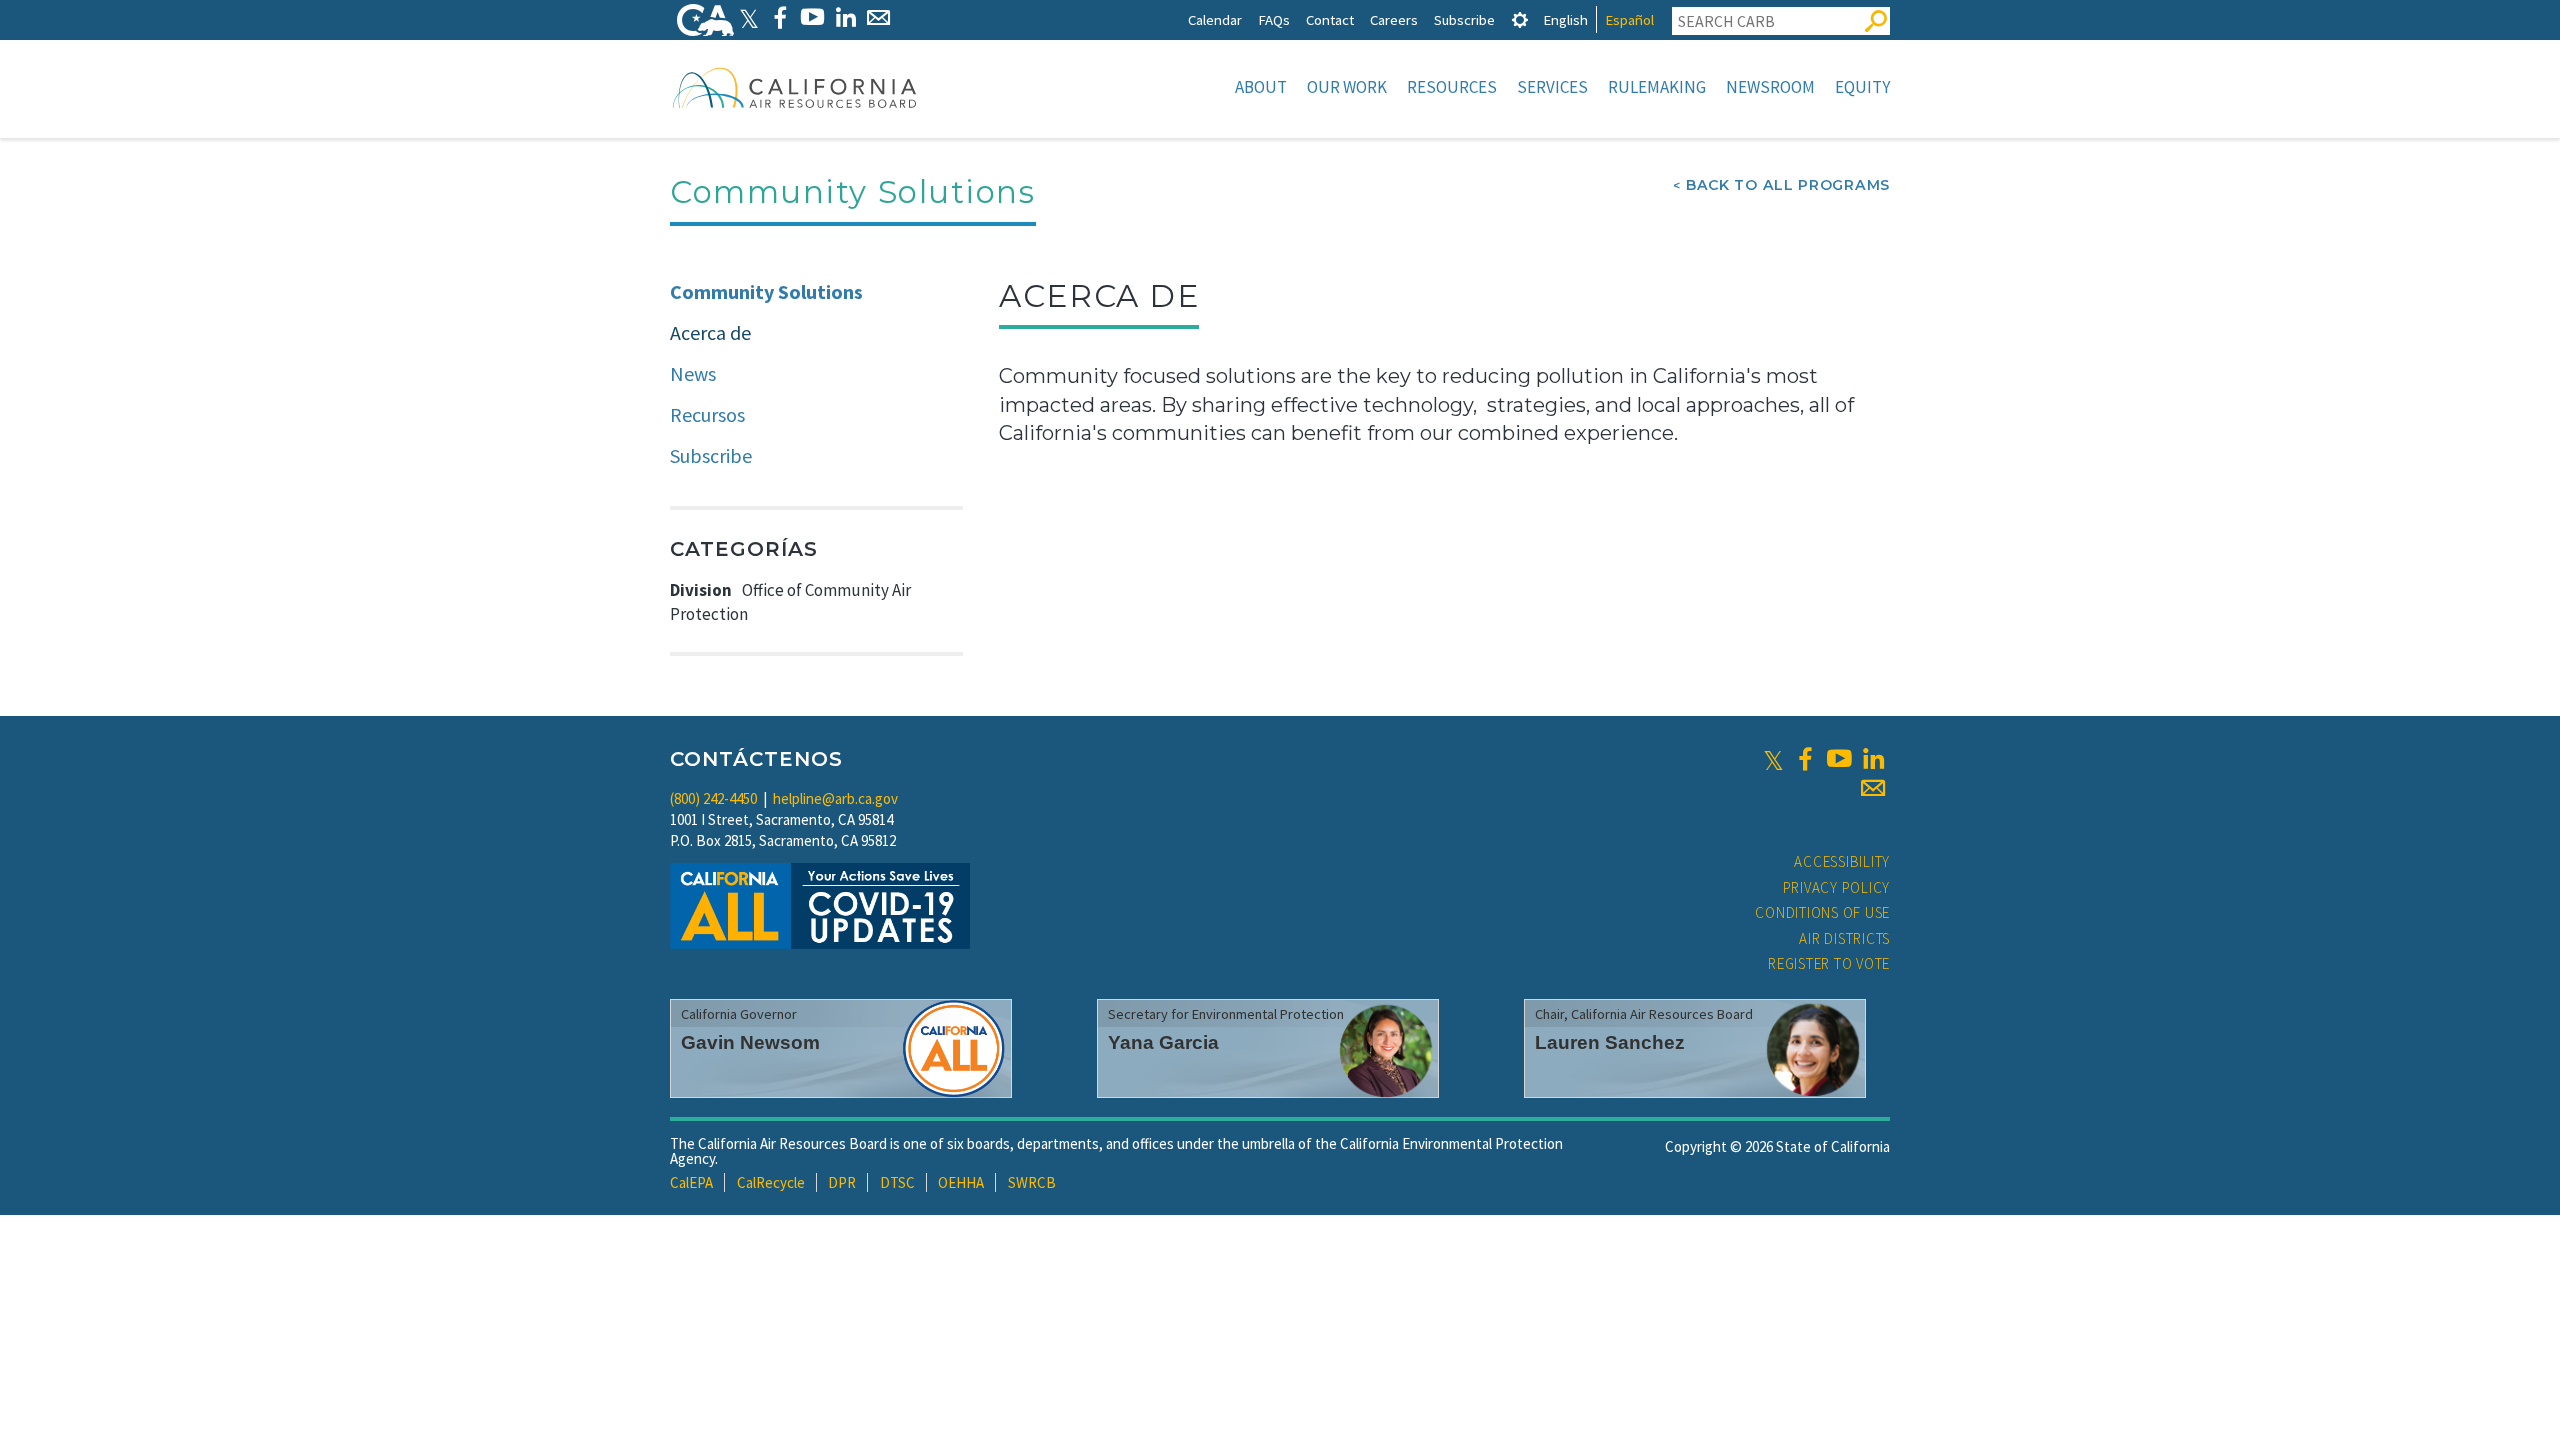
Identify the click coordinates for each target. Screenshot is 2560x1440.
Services (1552, 87)
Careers (1394, 19)
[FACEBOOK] (779, 17)
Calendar (1215, 19)
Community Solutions (766, 291)
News (693, 373)
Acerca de (710, 332)
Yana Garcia (1163, 1042)
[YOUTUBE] (812, 17)
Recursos (707, 414)
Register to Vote (1829, 963)
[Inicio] (795, 87)
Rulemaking (1657, 87)
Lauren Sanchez (1610, 1042)
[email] (1873, 788)
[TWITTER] (749, 17)
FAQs (1274, 19)
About (1261, 87)
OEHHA (961, 1182)
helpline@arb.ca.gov (835, 798)
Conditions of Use (1822, 912)
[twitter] (1773, 759)
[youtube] (1839, 759)
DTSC (897, 1182)
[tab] (1520, 19)
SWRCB (1032, 1182)
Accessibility (1842, 861)
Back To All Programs (1788, 185)
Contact (1330, 19)
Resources (1452, 87)
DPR (842, 1182)
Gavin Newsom (750, 1042)
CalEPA (691, 1182)
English (1565, 19)
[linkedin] (1873, 759)
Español (1629, 19)
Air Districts (1844, 938)
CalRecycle (771, 1182)
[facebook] (1805, 759)
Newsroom (1770, 87)
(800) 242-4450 (713, 798)
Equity (1862, 87)
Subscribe (1464, 19)
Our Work (1347, 87)
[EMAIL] (878, 17)
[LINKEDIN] (845, 17)
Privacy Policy (1837, 887)
